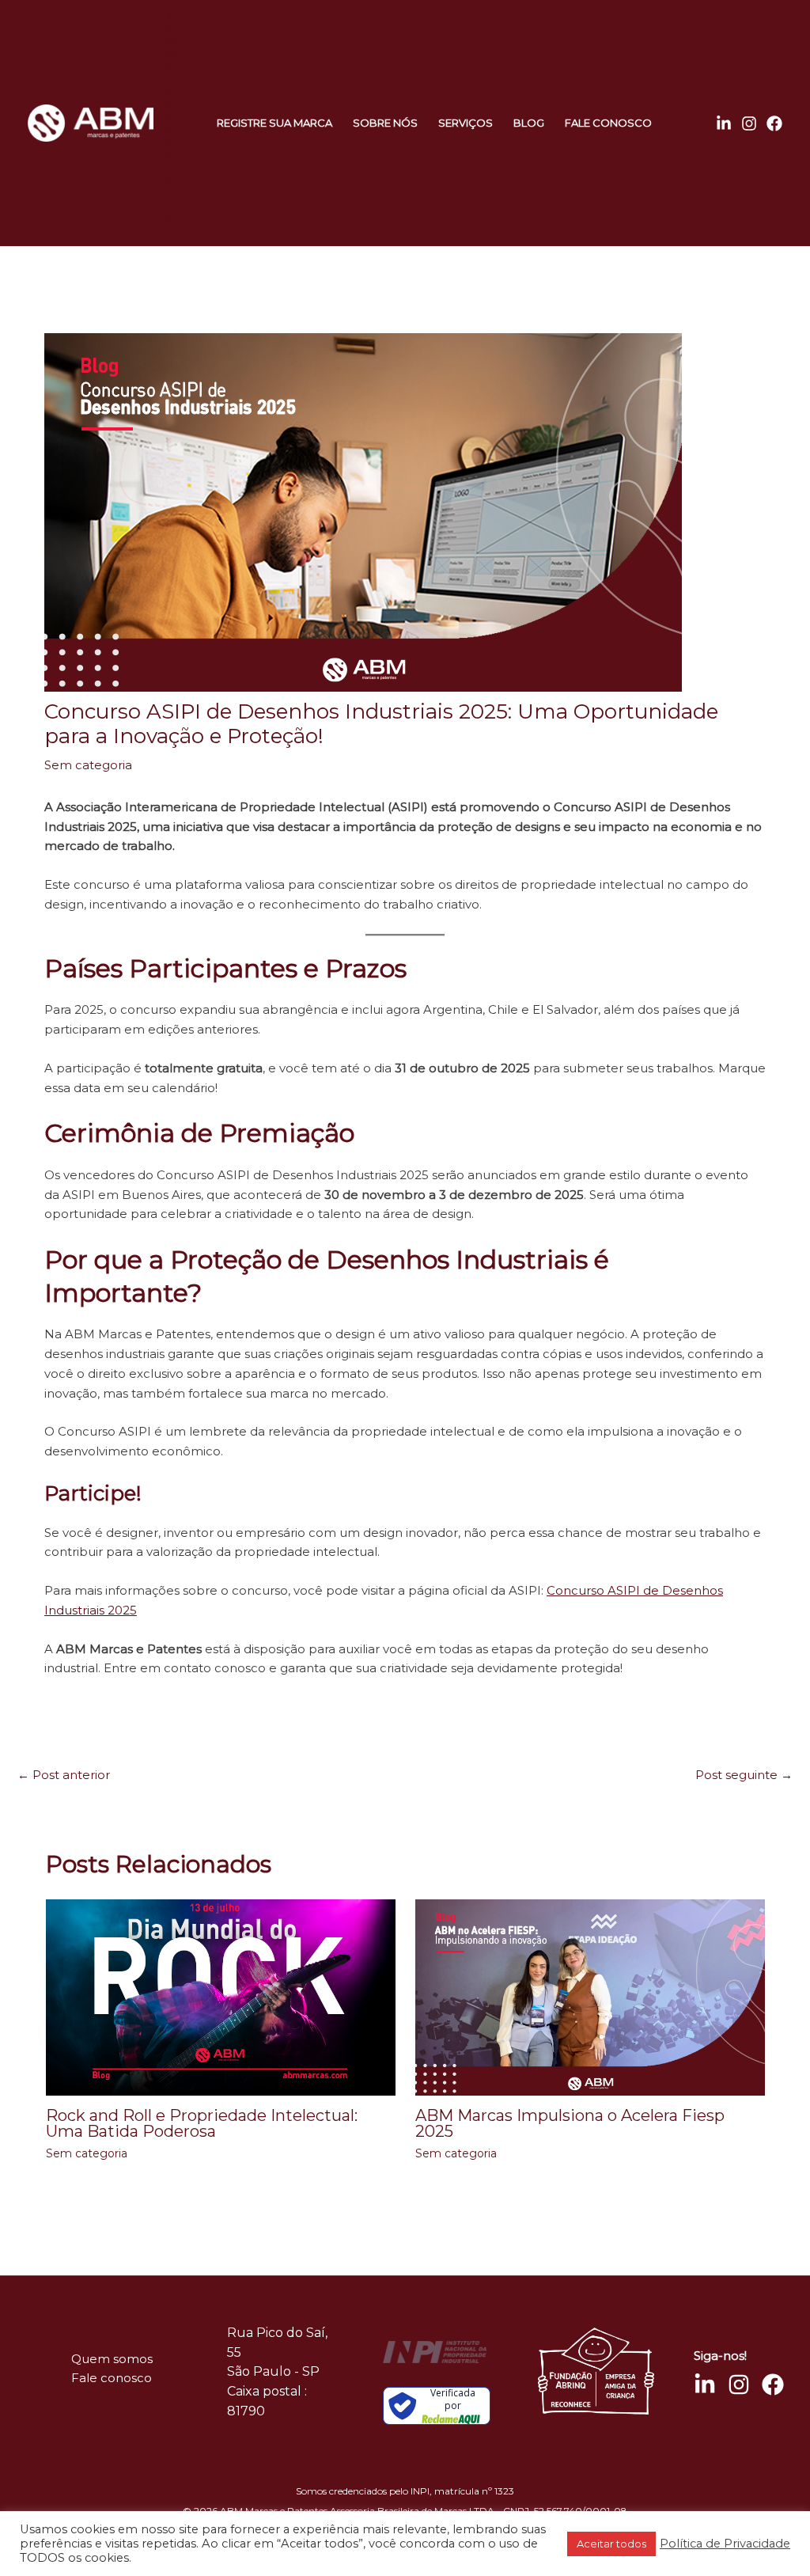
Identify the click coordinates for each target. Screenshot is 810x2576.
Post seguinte (744, 1775)
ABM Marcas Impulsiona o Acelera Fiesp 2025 (570, 2123)
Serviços (466, 123)
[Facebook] (774, 123)
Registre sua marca (274, 123)
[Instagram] (749, 123)
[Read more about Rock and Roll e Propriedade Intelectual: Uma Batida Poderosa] (221, 1996)
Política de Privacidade (725, 2544)
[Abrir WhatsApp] (40, 2536)
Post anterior (64, 1775)
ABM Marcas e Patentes (170, 122)
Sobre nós (385, 123)
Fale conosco (608, 123)
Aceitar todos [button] (611, 2544)
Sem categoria (88, 765)
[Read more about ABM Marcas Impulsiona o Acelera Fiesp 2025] (590, 1996)
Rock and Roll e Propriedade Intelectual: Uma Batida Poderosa (202, 2123)
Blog (529, 123)
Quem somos (112, 2359)
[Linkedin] (724, 123)
